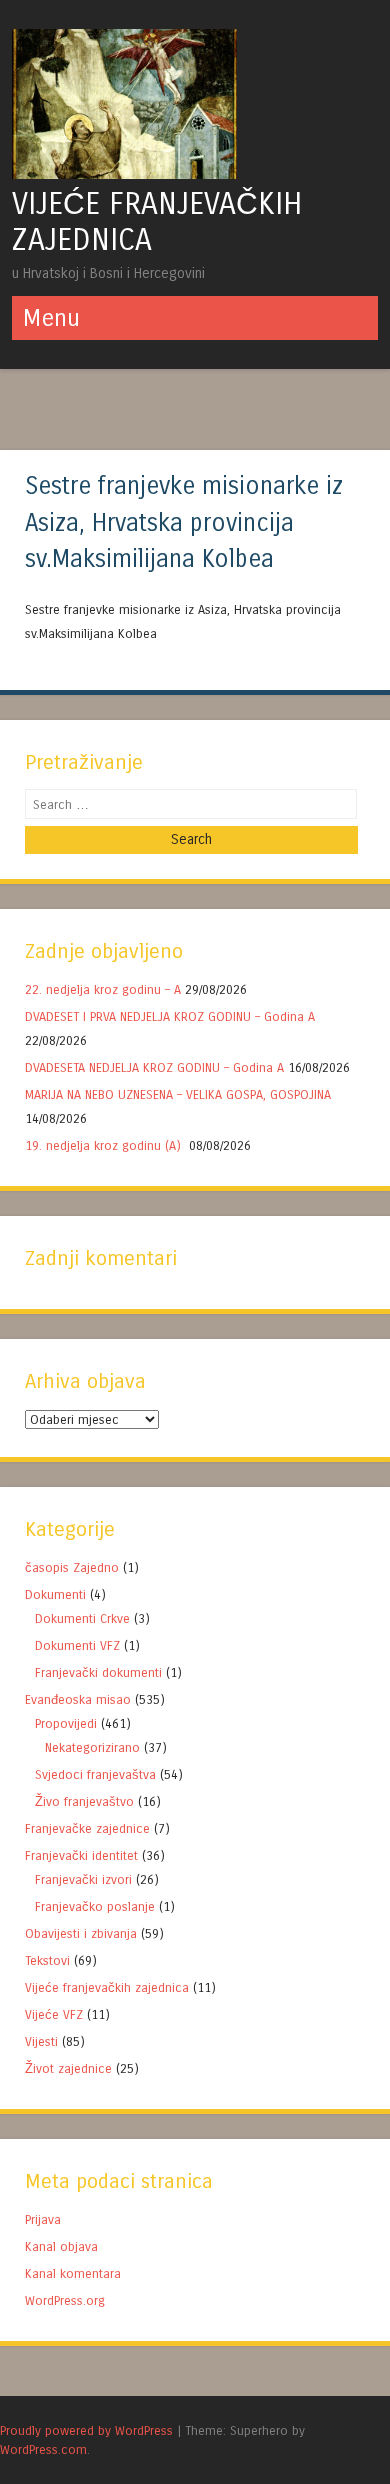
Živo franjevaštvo (84, 1801)
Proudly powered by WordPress (86, 2430)
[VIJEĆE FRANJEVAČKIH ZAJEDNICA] (124, 173)
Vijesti (41, 2041)
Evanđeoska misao (78, 1699)
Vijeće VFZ (54, 2014)
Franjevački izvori (83, 1879)
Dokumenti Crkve (82, 1618)
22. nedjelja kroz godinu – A (103, 989)
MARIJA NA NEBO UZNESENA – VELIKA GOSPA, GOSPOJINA (178, 1094)
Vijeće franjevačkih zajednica (107, 1987)
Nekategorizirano (92, 1747)
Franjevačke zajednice (87, 1828)
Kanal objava (61, 2246)
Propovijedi (66, 1723)
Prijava (43, 2219)
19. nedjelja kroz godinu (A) (105, 1145)
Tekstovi (47, 1960)
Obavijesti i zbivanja (81, 1933)
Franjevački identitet (81, 1855)
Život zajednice (68, 2068)
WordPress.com (43, 2449)
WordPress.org (65, 2300)
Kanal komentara (73, 2273)
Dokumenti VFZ (77, 1645)
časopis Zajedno (72, 1567)
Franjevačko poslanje (95, 1906)
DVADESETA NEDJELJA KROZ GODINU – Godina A (154, 1067)
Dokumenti (55, 1594)
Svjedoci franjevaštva (95, 1774)
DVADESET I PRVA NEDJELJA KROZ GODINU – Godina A (170, 1016)
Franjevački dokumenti (98, 1672)
